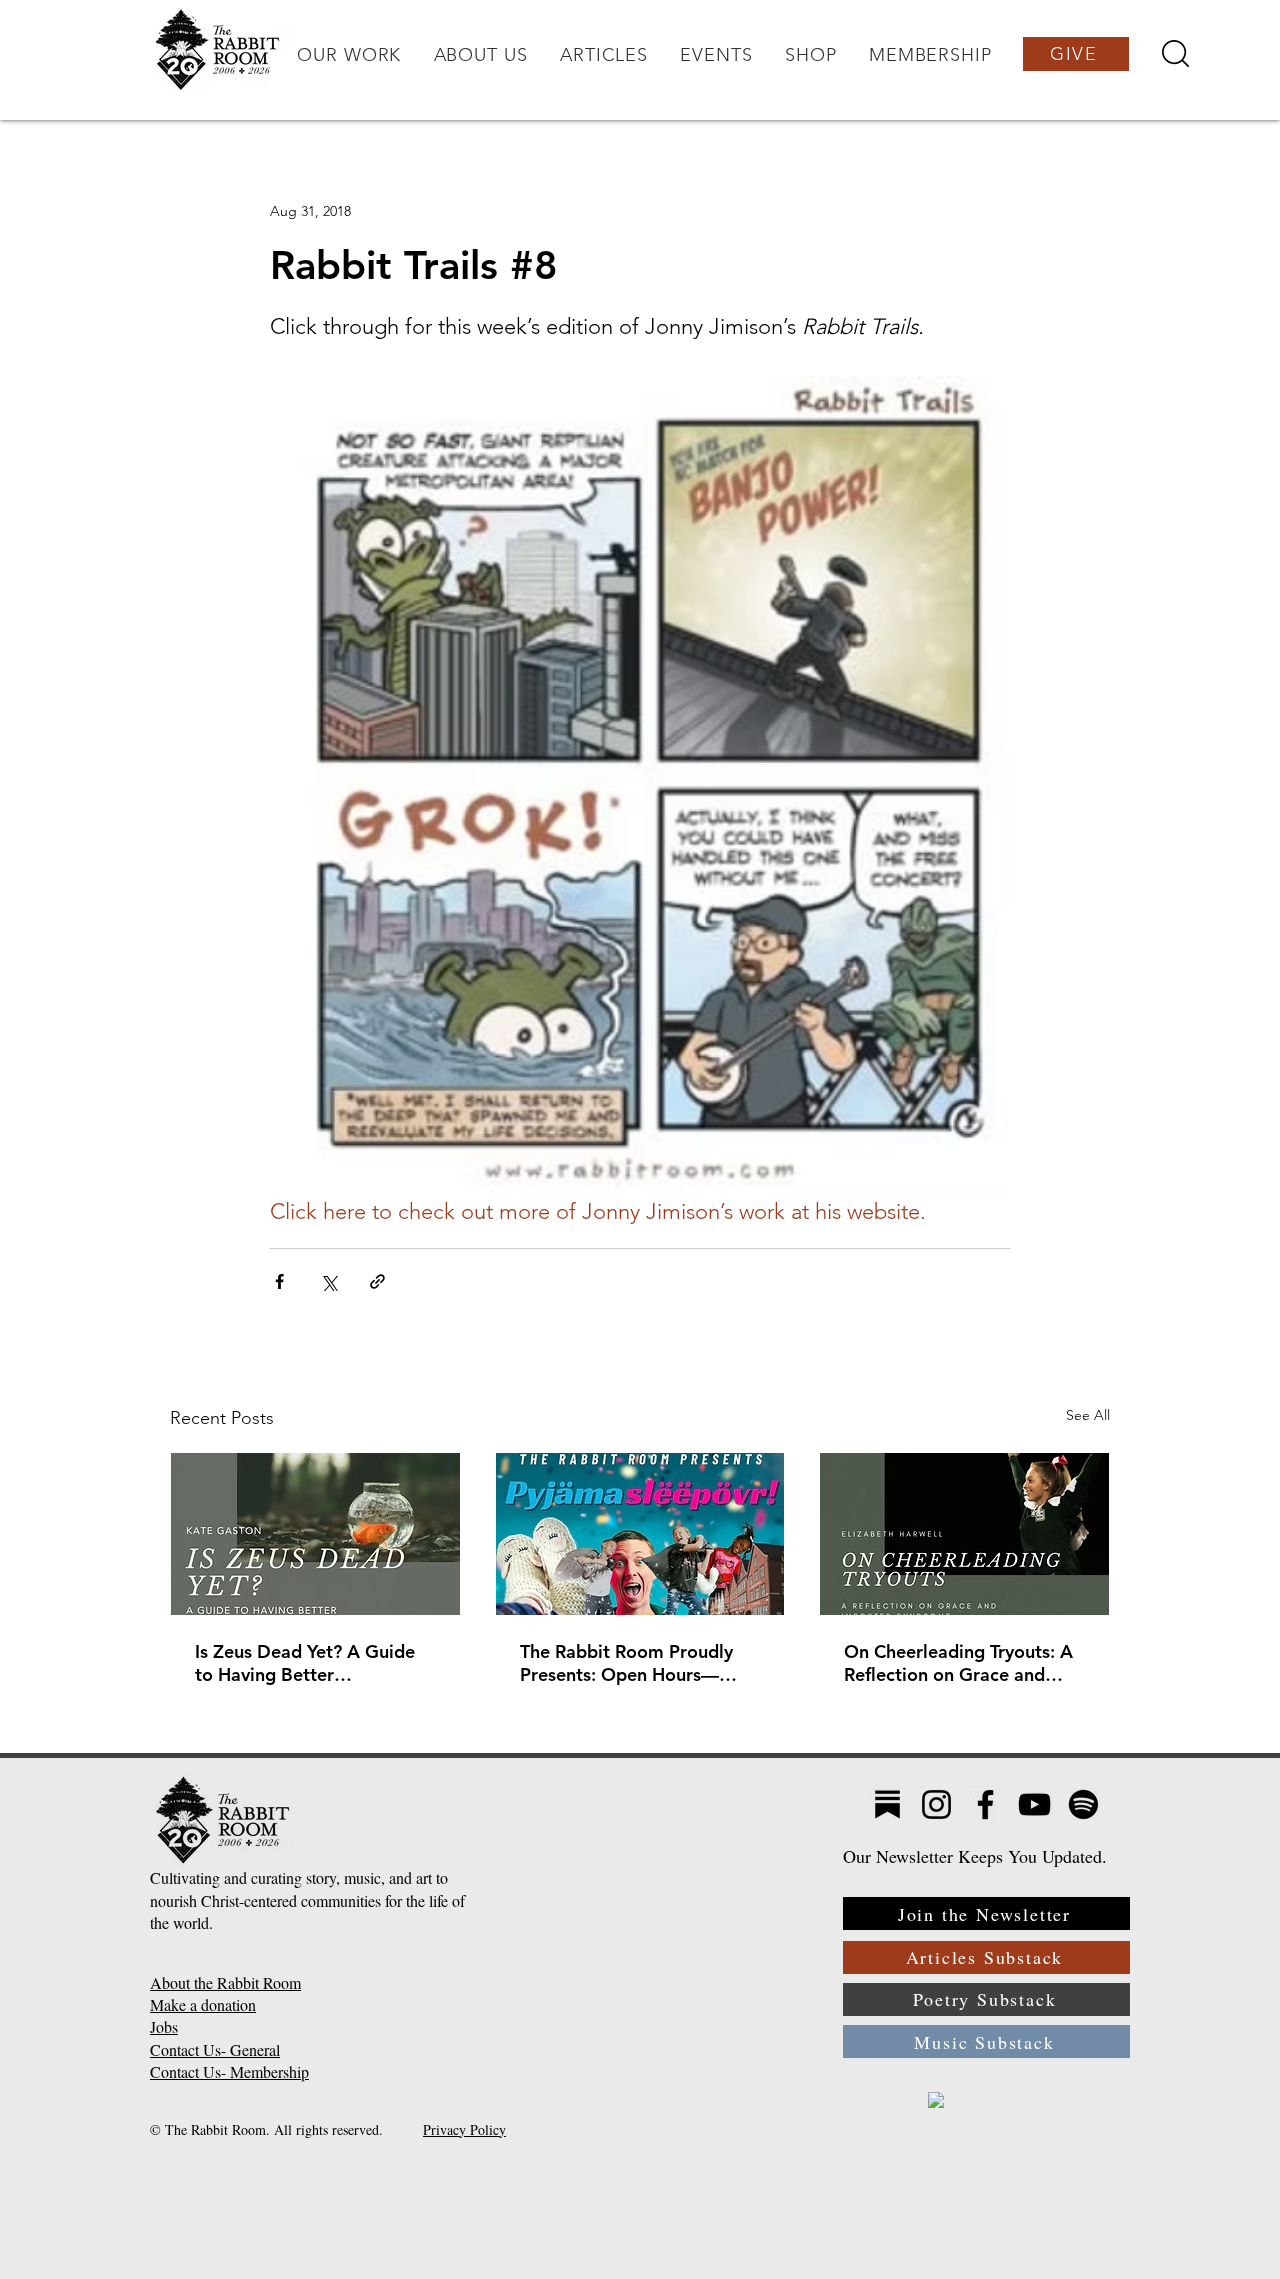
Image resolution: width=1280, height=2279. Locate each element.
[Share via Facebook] (279, 1281)
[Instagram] (936, 1804)
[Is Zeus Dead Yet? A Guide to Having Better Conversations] (315, 1534)
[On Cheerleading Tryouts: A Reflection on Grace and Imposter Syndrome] (964, 1534)
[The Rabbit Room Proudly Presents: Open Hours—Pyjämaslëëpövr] (640, 1534)
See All (1088, 1415)
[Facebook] (985, 1804)
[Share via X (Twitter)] (328, 1281)
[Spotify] (1083, 1804)
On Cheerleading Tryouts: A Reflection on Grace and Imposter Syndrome (958, 1663)
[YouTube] (1034, 1804)
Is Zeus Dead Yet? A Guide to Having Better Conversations (305, 1663)
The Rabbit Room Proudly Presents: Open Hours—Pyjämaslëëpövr (626, 1663)
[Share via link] (377, 1281)
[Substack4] (887, 1804)
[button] (349, 55)
